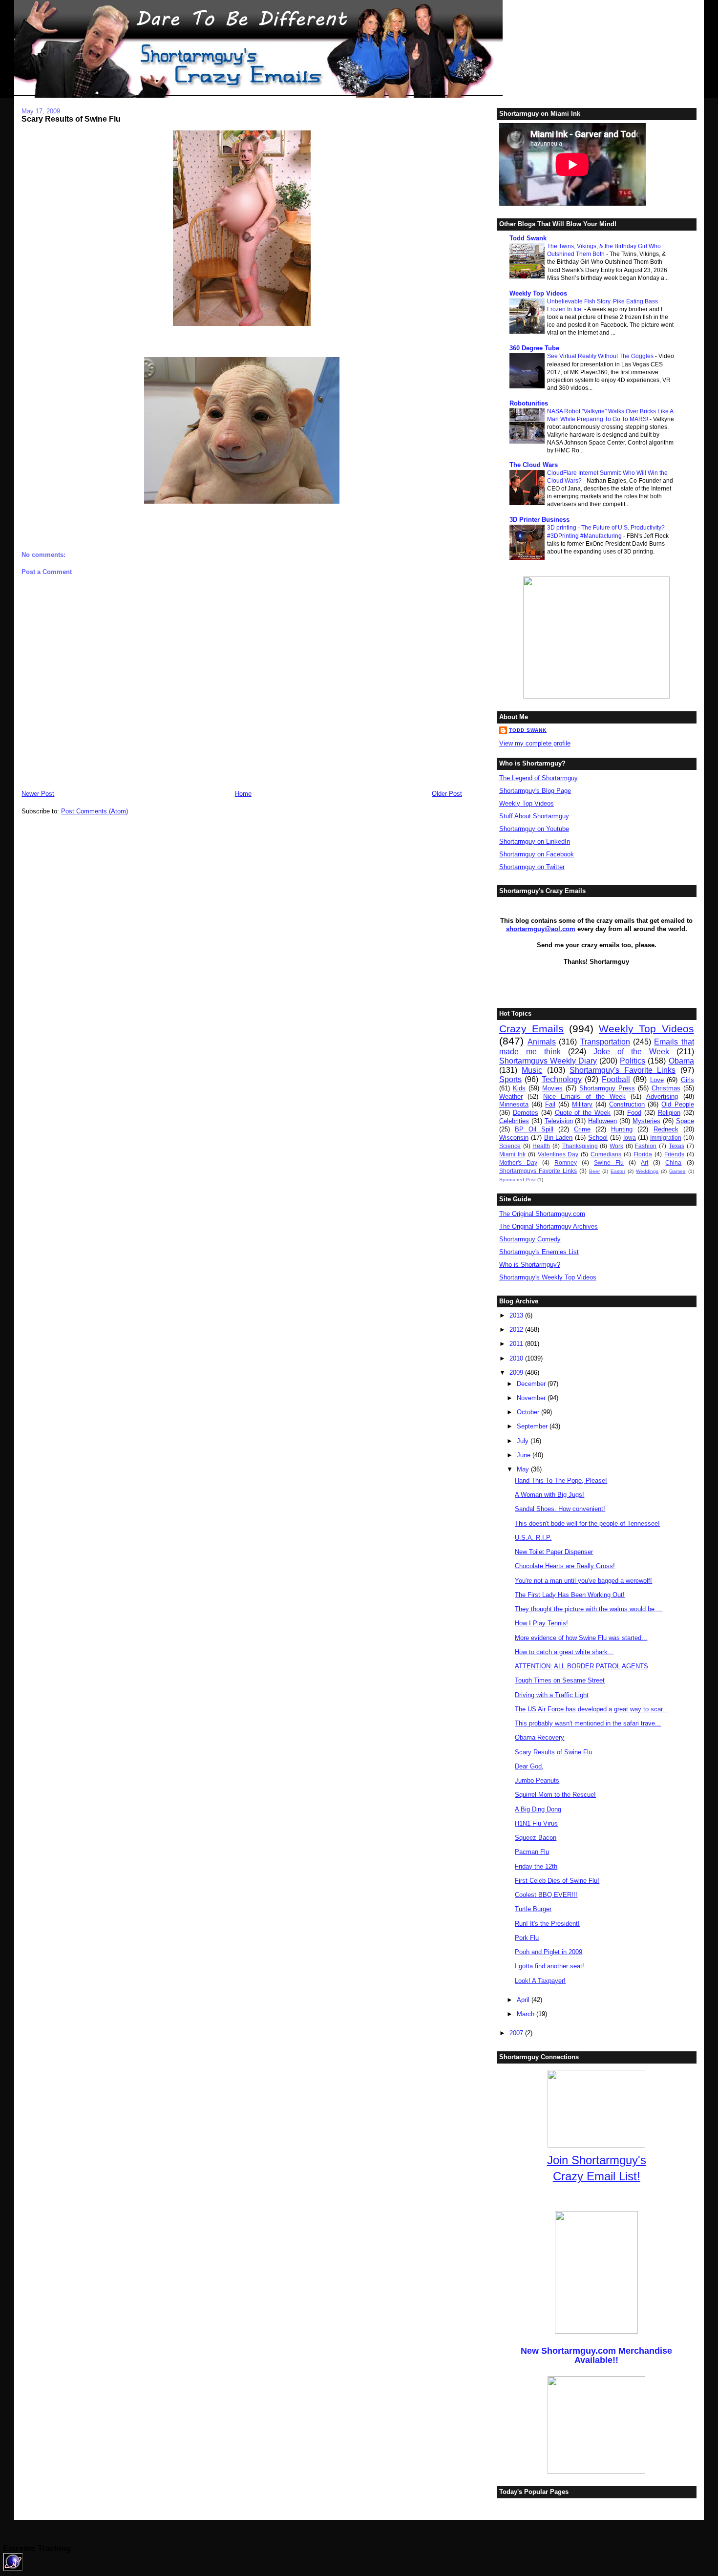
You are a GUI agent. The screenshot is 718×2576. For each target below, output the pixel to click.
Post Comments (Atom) (95, 811)
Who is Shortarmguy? (530, 1265)
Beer (594, 1171)
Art (644, 1162)
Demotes (526, 1113)
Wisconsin (514, 1138)
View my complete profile (535, 743)
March (527, 2014)
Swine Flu (609, 1162)
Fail (550, 1104)
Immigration (666, 1138)
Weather (511, 1096)
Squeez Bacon (536, 1838)
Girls (687, 1080)
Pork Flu (527, 1938)
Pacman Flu (532, 1852)
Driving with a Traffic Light (552, 1695)
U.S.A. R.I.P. (533, 1538)
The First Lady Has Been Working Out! (570, 1595)
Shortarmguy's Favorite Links (623, 1070)
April (524, 2000)
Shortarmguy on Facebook (537, 854)
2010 (517, 1358)
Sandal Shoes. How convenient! (560, 1509)
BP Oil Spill (534, 1129)
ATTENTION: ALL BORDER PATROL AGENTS (581, 1666)
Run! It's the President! (547, 1924)
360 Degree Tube (534, 348)
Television (559, 1121)
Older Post (447, 794)
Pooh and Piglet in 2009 (549, 1952)
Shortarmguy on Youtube (534, 829)
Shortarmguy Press (607, 1088)
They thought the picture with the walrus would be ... (589, 1609)
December (532, 1384)
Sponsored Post (517, 1180)
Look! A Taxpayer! (540, 1981)
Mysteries (646, 1121)
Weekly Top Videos (538, 293)
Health (541, 1146)
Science (510, 1146)
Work (616, 1146)
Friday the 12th (536, 1866)
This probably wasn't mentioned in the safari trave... (588, 1723)
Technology (562, 1079)
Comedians (606, 1154)
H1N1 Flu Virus (536, 1823)
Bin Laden (559, 1138)
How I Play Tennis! (541, 1623)
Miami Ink (512, 1154)
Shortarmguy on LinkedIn (535, 841)
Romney (566, 1162)
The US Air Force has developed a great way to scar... (591, 1709)
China (673, 1162)
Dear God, (529, 1766)
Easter (618, 1171)
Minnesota (514, 1104)
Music (532, 1070)
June (525, 1455)
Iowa (630, 1138)
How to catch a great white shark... (564, 1652)
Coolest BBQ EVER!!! (546, 1895)
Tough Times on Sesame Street (560, 1680)
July (524, 1441)
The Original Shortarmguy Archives (549, 1226)
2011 (517, 1344)
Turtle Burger (533, 1909)
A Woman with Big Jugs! (549, 1495)
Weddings (647, 1171)
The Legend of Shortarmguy (538, 778)
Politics (633, 1061)
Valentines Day (558, 1154)
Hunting (622, 1129)
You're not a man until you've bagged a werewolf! (583, 1581)
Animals (542, 1042)
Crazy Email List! (597, 2176)
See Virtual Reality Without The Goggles (601, 356)
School (598, 1138)
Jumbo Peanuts (537, 1780)
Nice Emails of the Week (584, 1096)
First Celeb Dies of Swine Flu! (557, 1881)
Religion (669, 1113)
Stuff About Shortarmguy (534, 816)
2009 (517, 1373)
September (533, 1426)
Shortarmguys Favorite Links (538, 1171)
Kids (519, 1088)
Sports (510, 1079)
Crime (582, 1129)
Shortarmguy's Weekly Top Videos (548, 1277)
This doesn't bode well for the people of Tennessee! (587, 1523)
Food (634, 1113)
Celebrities (514, 1121)
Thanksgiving (580, 1146)
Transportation (605, 1042)
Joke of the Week (631, 1052)
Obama (681, 1061)
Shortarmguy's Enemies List (539, 1252)
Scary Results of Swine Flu (71, 119)
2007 (517, 2033)
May (524, 1469)
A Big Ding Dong (538, 1809)
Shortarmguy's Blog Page (535, 791)
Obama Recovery (539, 1737)
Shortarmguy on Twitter (532, 867)
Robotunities (529, 403)
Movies (552, 1088)
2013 (517, 1315)
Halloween (602, 1121)
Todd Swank (528, 238)
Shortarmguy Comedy (530, 1239)
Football (616, 1079)
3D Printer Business (539, 520)
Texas (676, 1146)
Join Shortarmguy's (597, 2160)
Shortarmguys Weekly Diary (548, 1061)
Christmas (666, 1088)
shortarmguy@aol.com (541, 929)
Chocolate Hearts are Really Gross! (565, 1566)
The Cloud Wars (534, 465)
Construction (627, 1104)
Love (657, 1080)
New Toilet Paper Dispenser (554, 1552)
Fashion (646, 1146)
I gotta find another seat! (549, 1966)
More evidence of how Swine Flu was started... (581, 1638)
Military (582, 1104)
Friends (674, 1154)
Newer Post (38, 794)
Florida (643, 1154)
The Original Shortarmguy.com (542, 1214)
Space (685, 1121)
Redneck (666, 1129)
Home (243, 794)
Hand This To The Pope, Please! (561, 1480)
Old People (677, 1104)
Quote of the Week (583, 1113)
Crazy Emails (531, 1029)
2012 (517, 1330)
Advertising (662, 1096)
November (532, 1398)
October (529, 1412)
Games (677, 1171)
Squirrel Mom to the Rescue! (555, 1795)
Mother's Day (518, 1162)
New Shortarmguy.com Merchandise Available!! (596, 2355)
